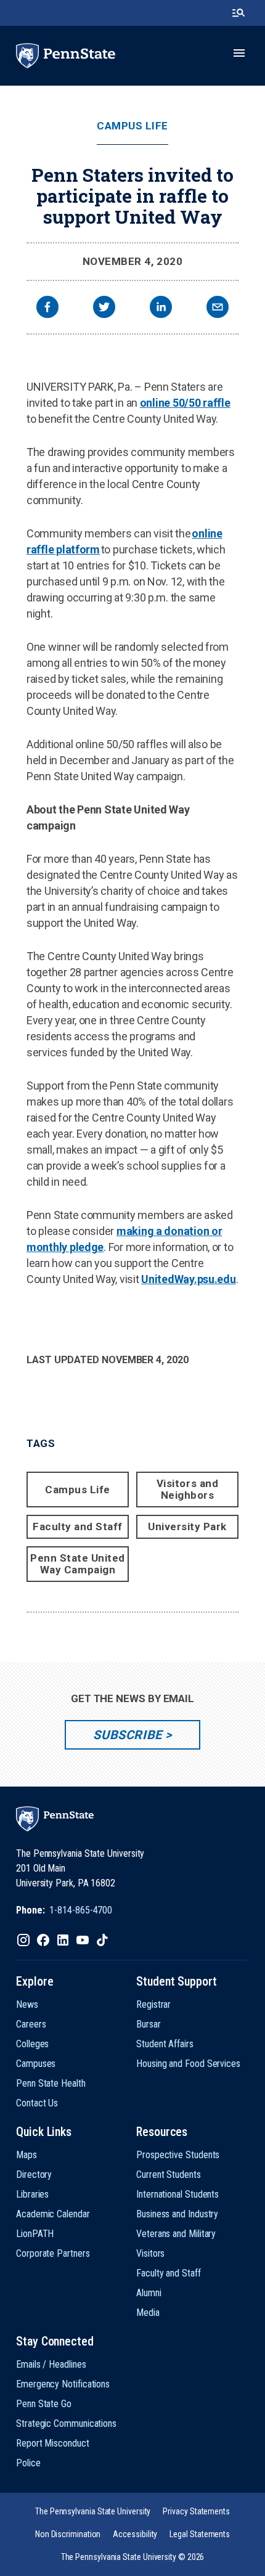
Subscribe (127, 1735)
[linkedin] (161, 308)
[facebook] (47, 308)
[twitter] (104, 308)
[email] (218, 308)
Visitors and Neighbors (187, 1489)
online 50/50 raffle (185, 403)
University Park (187, 1526)
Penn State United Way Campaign (78, 1564)
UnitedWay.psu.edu (188, 1279)
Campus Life (132, 126)
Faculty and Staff (78, 1526)
